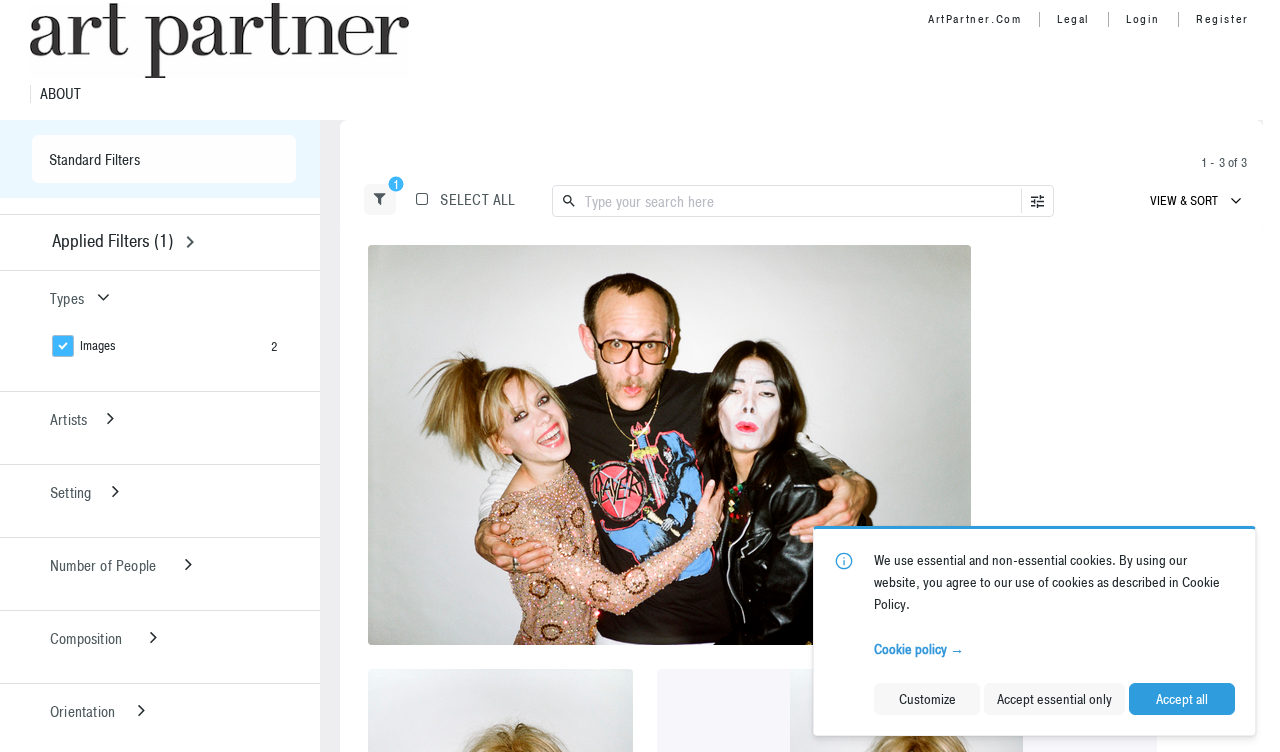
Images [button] (98, 345)
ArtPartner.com (974, 19)
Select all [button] (477, 199)
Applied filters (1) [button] (112, 240)
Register (1222, 19)
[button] (380, 199)
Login (1143, 19)
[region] (669, 445)
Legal (1073, 19)
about (60, 94)
